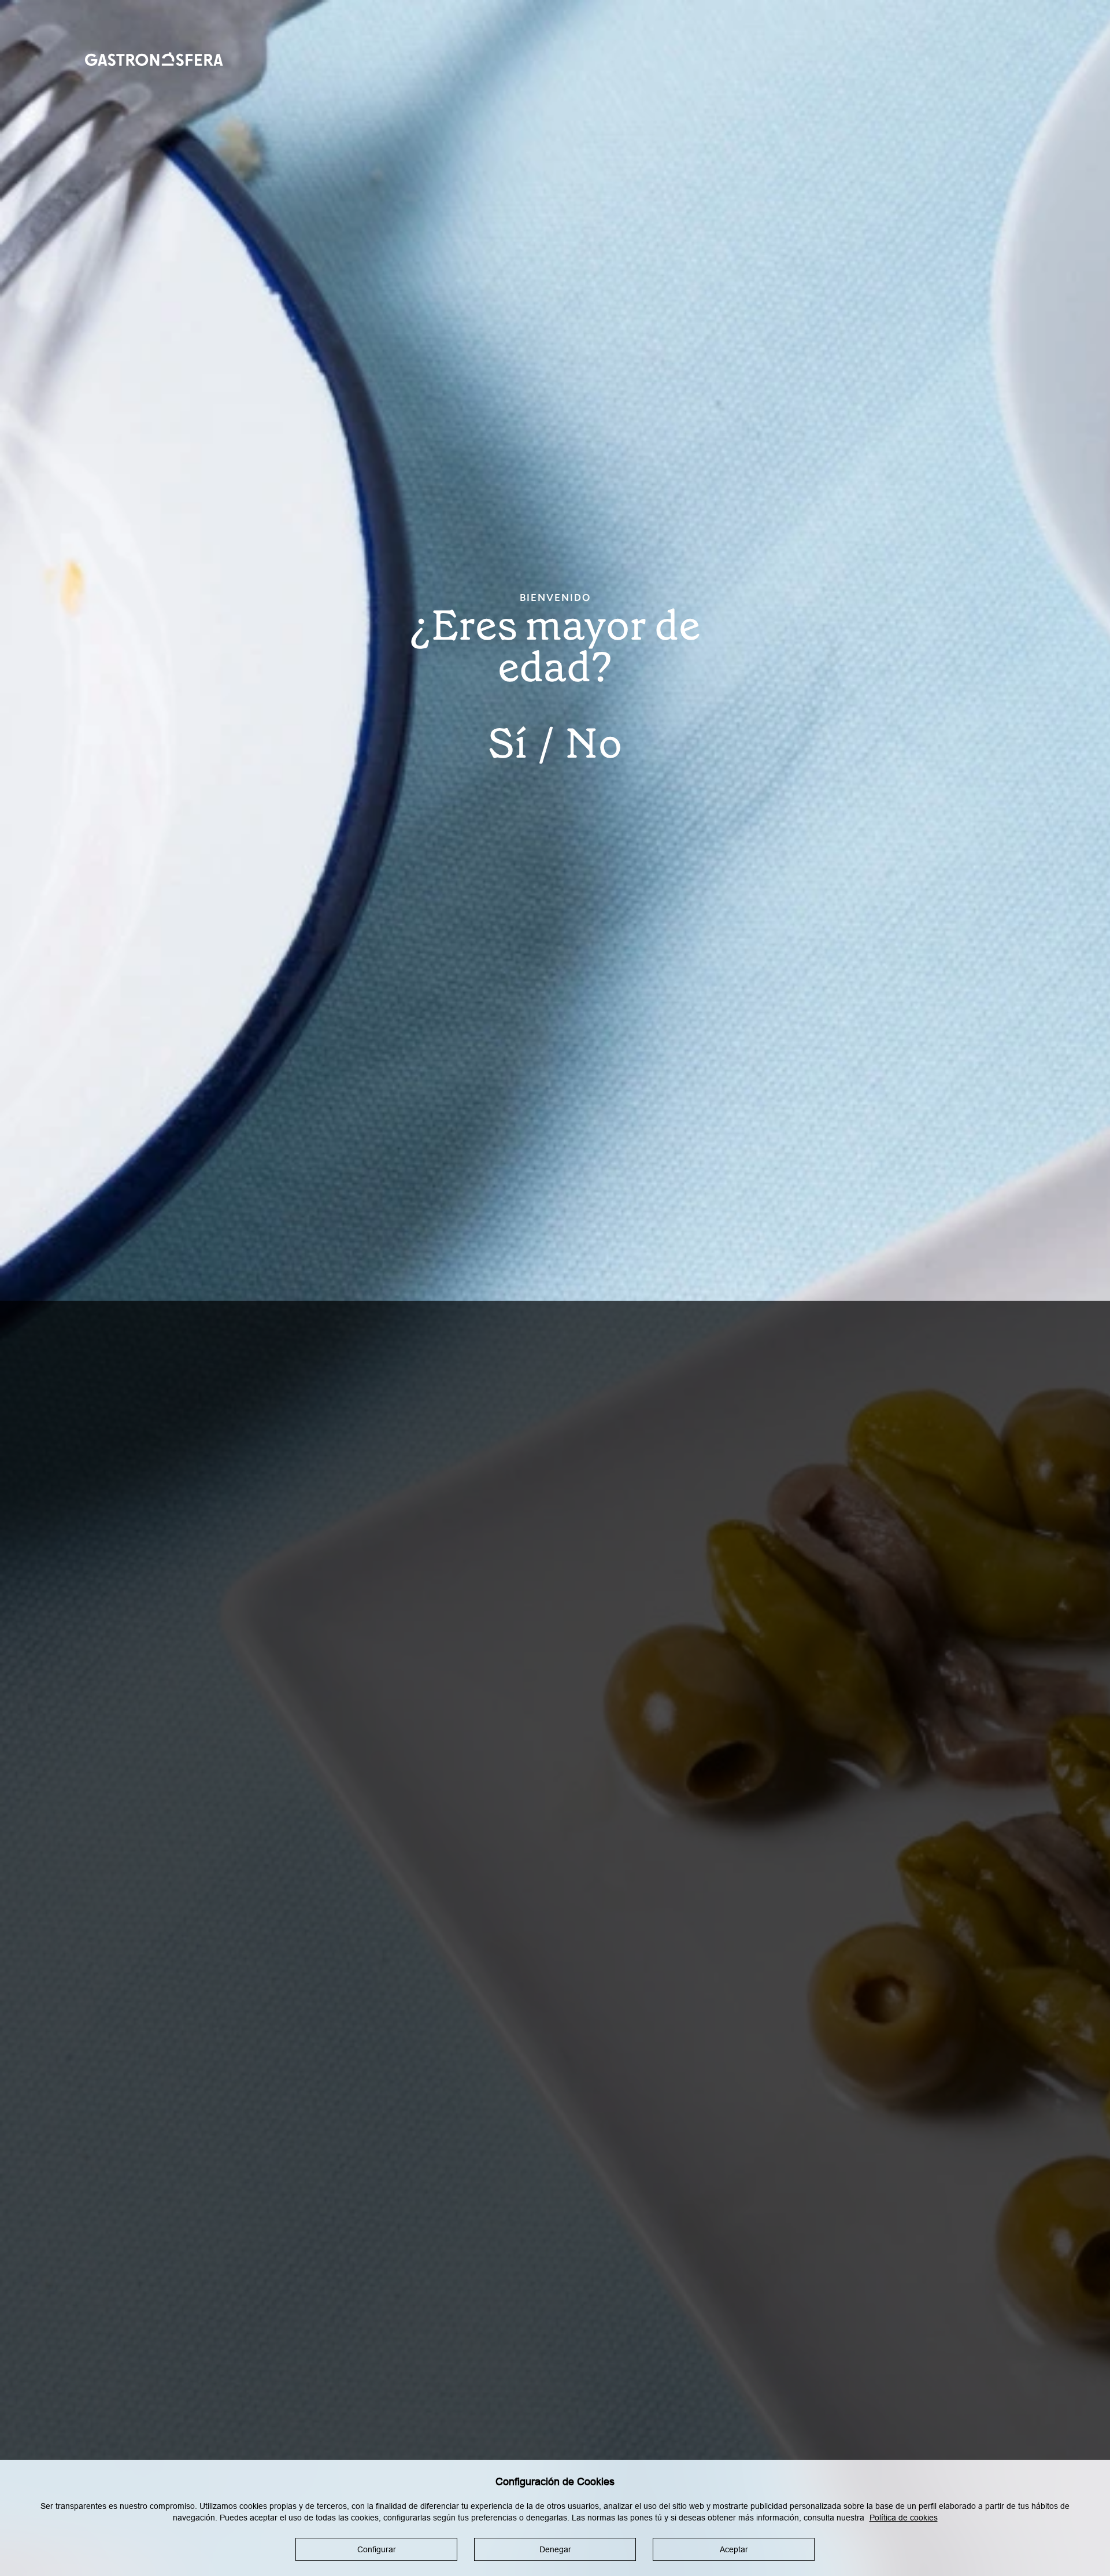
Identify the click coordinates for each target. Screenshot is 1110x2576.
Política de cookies (904, 2518)
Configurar (377, 2550)
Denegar (555, 2550)
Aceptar (734, 2550)
